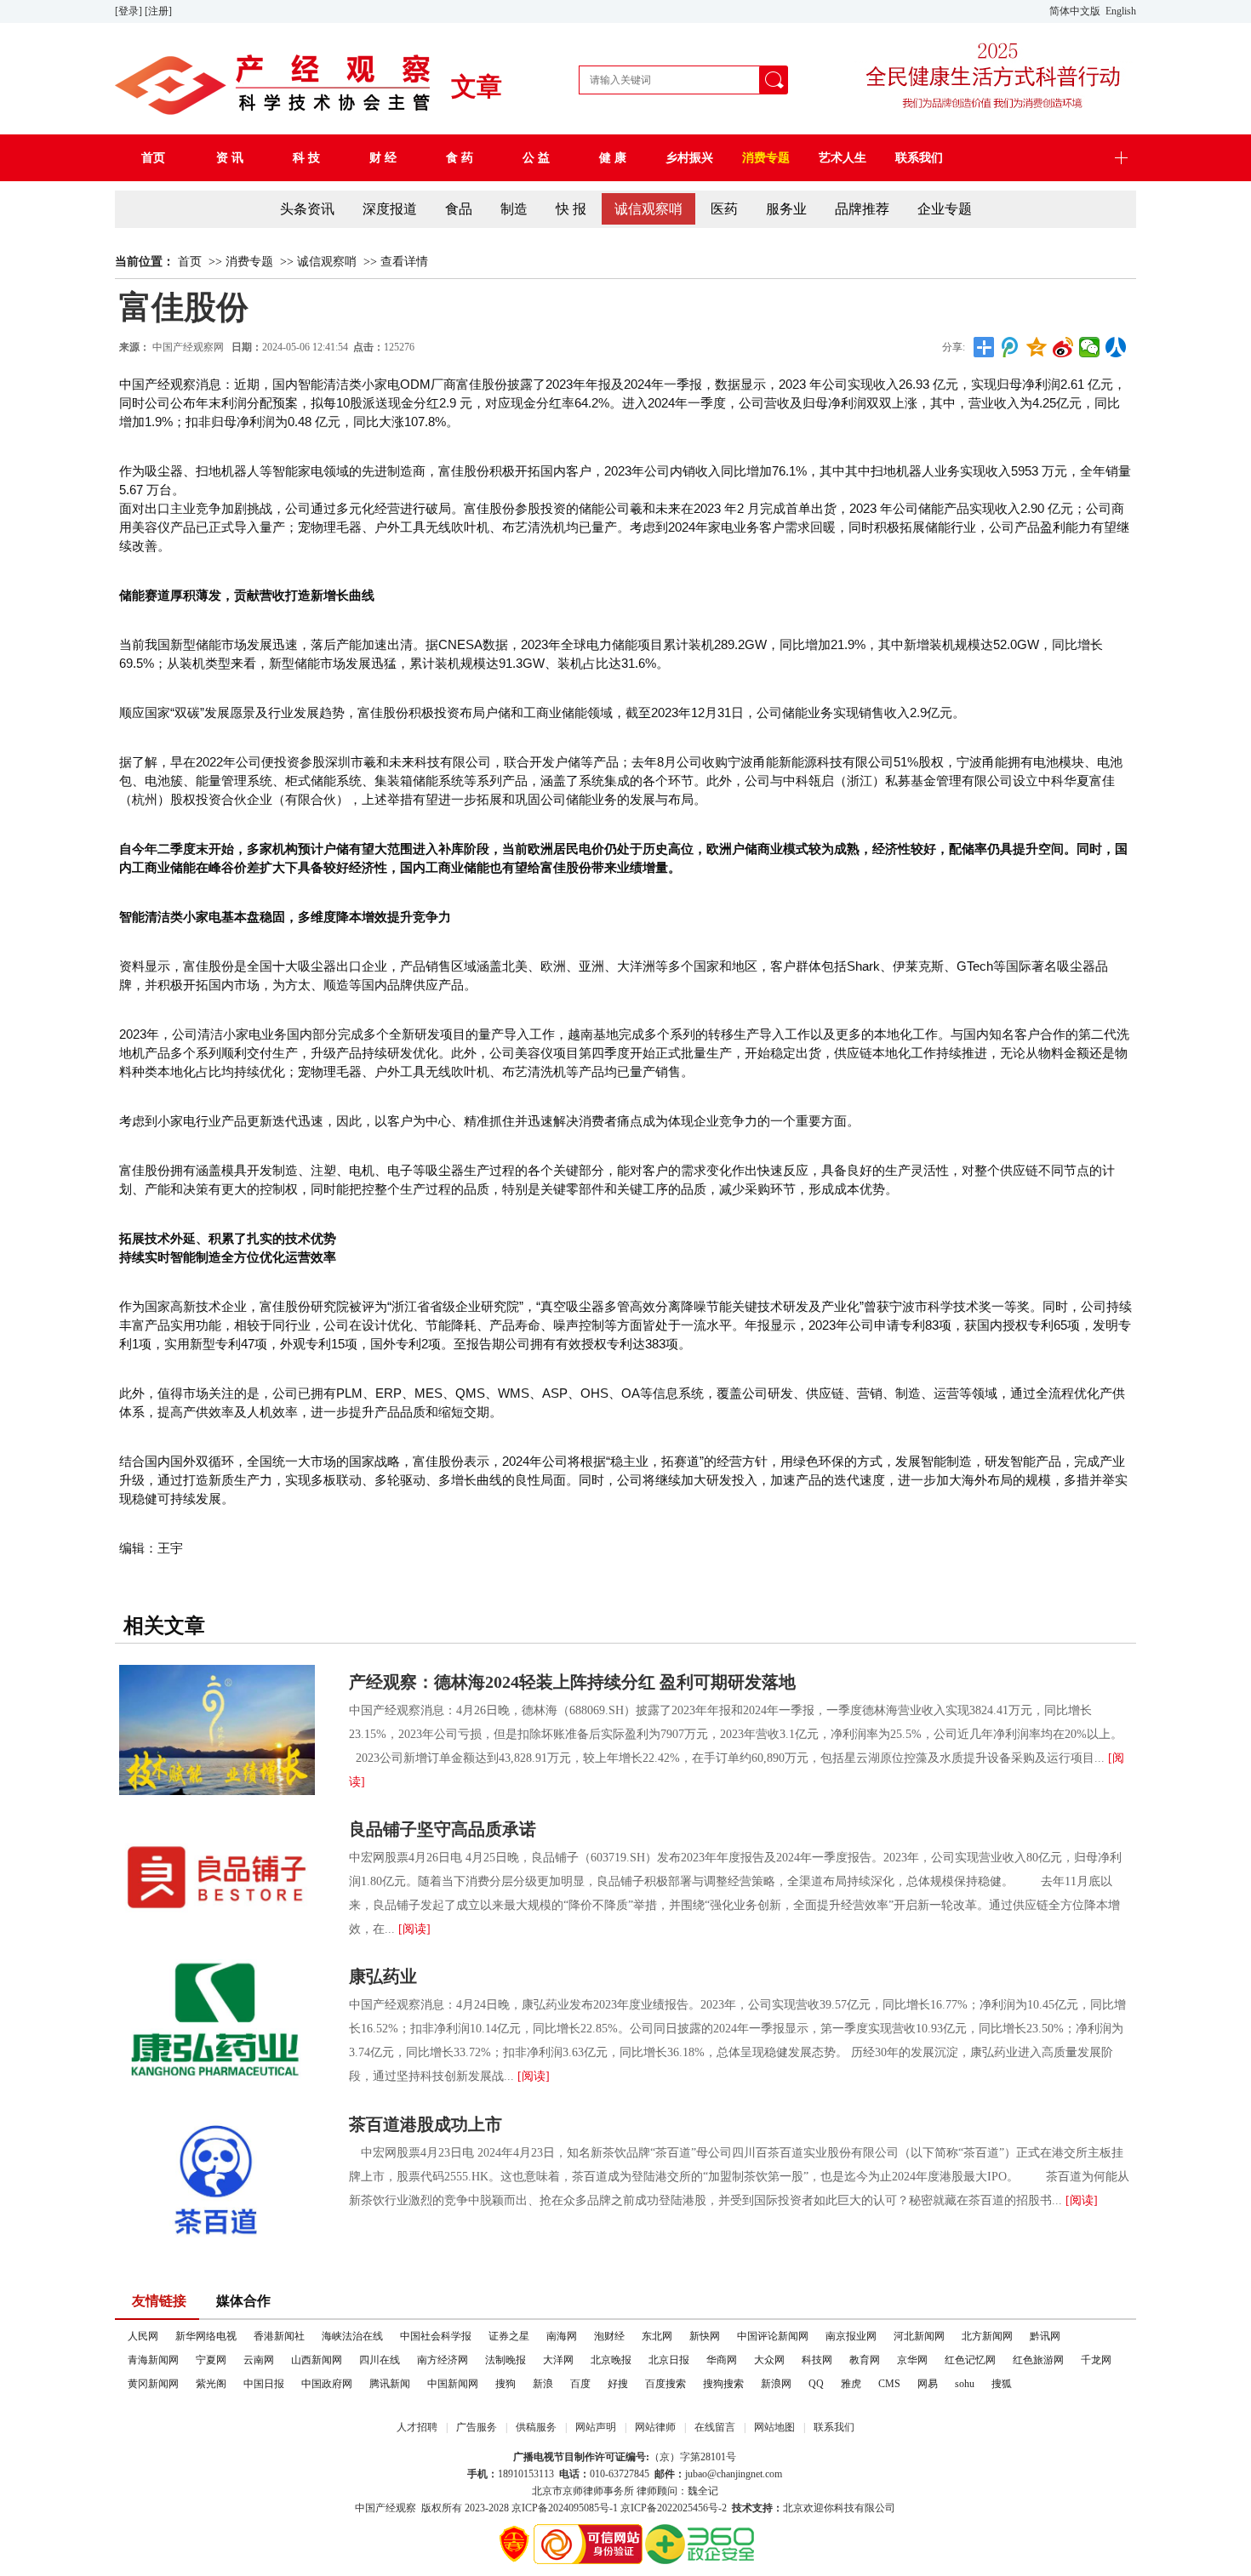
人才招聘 (417, 2427)
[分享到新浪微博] (1063, 347)
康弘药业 (383, 1976)
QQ (816, 2384)
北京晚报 (611, 2360)
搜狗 (506, 2384)
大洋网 (558, 2360)
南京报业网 (851, 2336)
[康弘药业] (217, 2024)
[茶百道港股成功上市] (217, 2172)
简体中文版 (1076, 11)
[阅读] (414, 1929)
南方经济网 (443, 2360)
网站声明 (596, 2427)
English (1121, 11)
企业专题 (945, 209)
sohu (965, 2384)
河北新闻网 (919, 2336)
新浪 (543, 2384)
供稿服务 (536, 2427)
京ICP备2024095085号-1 (565, 2508)
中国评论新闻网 (773, 2336)
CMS (889, 2384)
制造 (514, 209)
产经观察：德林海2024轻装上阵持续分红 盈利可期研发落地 (572, 1682)
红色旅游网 (1038, 2360)
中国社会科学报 (436, 2336)
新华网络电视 (206, 2336)
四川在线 (380, 2360)
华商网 (722, 2360)
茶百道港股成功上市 (426, 2124)
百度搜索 (665, 2384)
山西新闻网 (317, 2360)
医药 (724, 209)
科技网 (817, 2360)
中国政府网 (327, 2384)
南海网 (562, 2336)
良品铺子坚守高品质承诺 (443, 1829)
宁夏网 (211, 2360)
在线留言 (715, 2427)
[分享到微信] (1090, 347)
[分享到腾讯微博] (1011, 347)
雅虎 (851, 2384)
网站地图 (774, 2427)
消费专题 (249, 262)
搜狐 (1002, 2384)
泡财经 (609, 2336)
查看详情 (404, 262)
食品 (459, 209)
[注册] (160, 11)
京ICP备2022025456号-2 (674, 2508)
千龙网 (1096, 2360)
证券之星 (509, 2336)
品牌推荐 (862, 209)
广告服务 (477, 2427)
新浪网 (776, 2384)
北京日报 (669, 2360)
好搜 (618, 2384)
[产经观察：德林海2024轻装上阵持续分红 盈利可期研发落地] (217, 1730)
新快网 (705, 2336)
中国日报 (264, 2384)
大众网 (769, 2360)
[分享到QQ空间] (1037, 347)
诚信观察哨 (648, 209)
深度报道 (390, 209)
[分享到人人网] (1116, 347)
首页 (190, 262)
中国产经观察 (386, 2508)
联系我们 (834, 2427)
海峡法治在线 (352, 2336)
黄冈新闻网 (153, 2384)
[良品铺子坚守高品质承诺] (217, 1877)
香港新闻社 (279, 2336)
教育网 (865, 2360)
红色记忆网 (970, 2360)
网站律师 (655, 2427)
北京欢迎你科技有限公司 (839, 2508)
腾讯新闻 (390, 2384)
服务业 (786, 209)
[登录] (130, 11)
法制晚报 (506, 2360)
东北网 (657, 2336)
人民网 (143, 2336)
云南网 (259, 2360)
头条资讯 (307, 209)
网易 (928, 2384)
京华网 (912, 2360)
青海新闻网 (153, 2360)
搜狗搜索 (723, 2384)
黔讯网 (1045, 2336)
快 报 (571, 209)
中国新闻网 (453, 2384)
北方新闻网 (987, 2336)
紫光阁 (211, 2384)
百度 (580, 2384)
